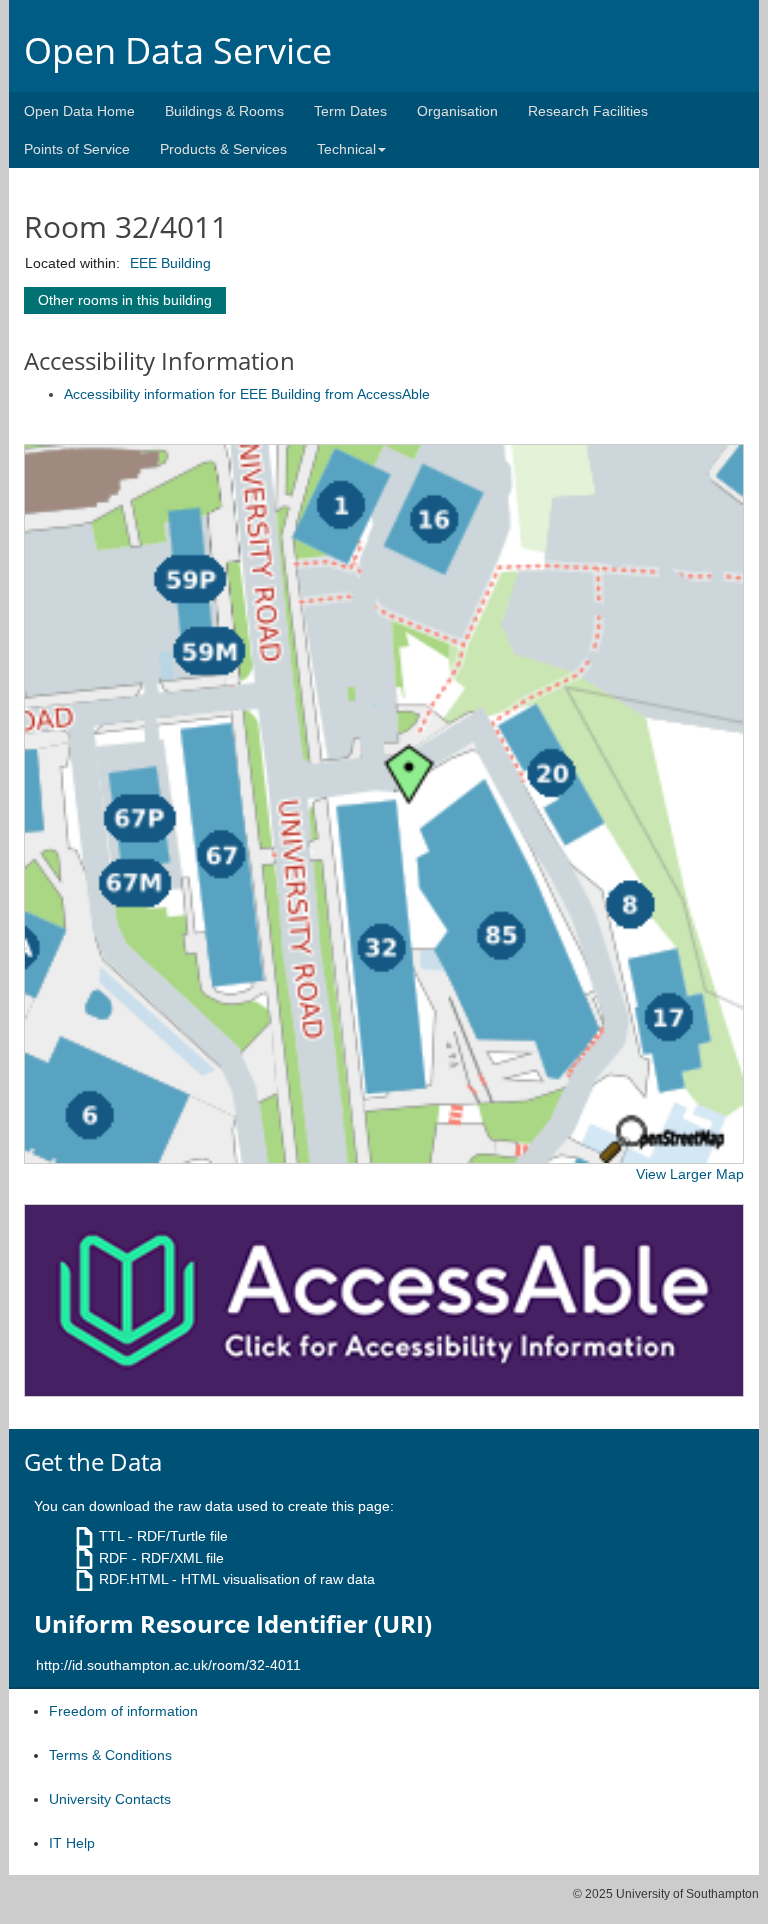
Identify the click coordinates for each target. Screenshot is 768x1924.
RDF (113, 1558)
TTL (111, 1536)
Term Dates (350, 111)
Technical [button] (346, 149)
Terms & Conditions (110, 1755)
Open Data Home (79, 111)
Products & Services (223, 149)
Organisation (457, 111)
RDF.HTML (133, 1579)
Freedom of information (123, 1711)
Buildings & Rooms (224, 111)
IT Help (72, 1843)
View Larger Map (690, 1174)
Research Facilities (588, 111)
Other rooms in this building (125, 300)
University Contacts (110, 1799)
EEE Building (170, 263)
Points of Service (77, 149)
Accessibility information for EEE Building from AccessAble (247, 394)
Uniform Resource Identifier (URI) (233, 1624)
